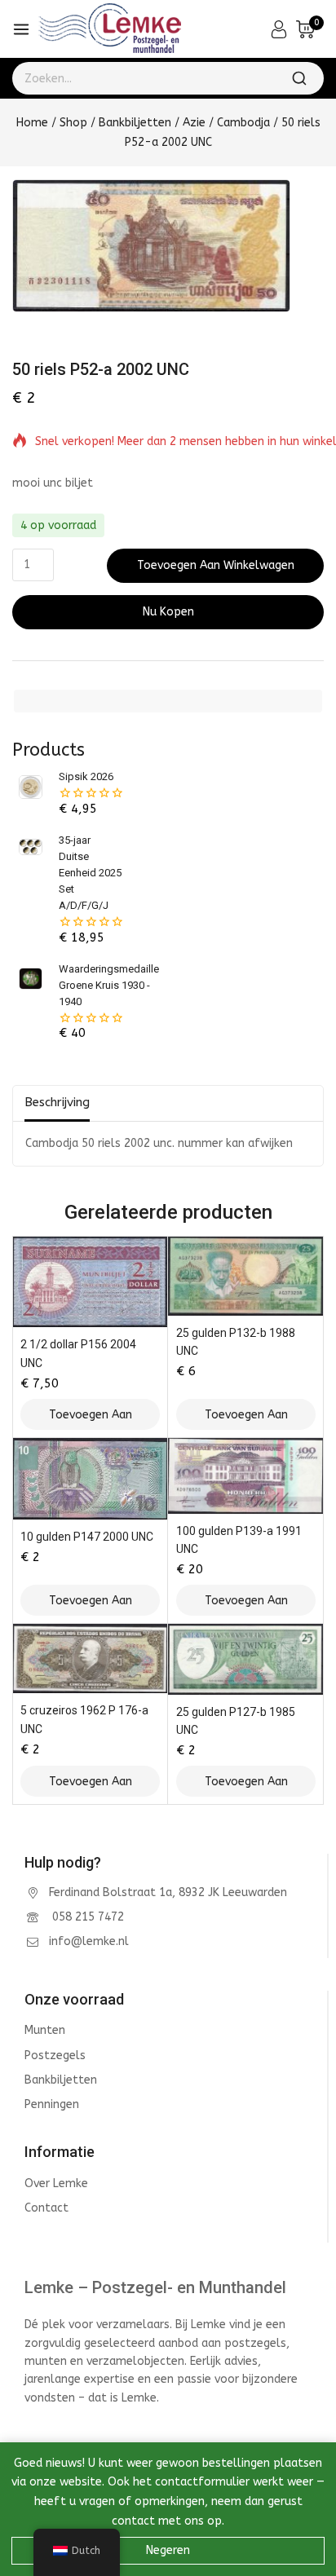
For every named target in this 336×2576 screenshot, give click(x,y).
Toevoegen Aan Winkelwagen (216, 565)
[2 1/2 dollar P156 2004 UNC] (90, 1281)
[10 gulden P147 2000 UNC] (90, 1479)
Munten (45, 2030)
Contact (46, 2208)
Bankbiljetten (61, 2080)
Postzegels (55, 2056)
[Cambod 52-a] (151, 246)
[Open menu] (21, 29)
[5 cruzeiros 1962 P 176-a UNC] (90, 1659)
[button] (90, 1414)
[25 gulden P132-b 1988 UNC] (246, 1275)
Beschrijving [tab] (57, 1102)
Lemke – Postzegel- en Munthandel (155, 2287)
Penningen (52, 2104)
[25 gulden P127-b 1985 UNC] (246, 1659)
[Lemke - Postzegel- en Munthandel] (110, 29)
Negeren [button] (168, 2550)
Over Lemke (56, 2183)
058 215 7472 (86, 1917)
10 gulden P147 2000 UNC (87, 1537)
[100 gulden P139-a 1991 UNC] (246, 1476)
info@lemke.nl (89, 1941)
